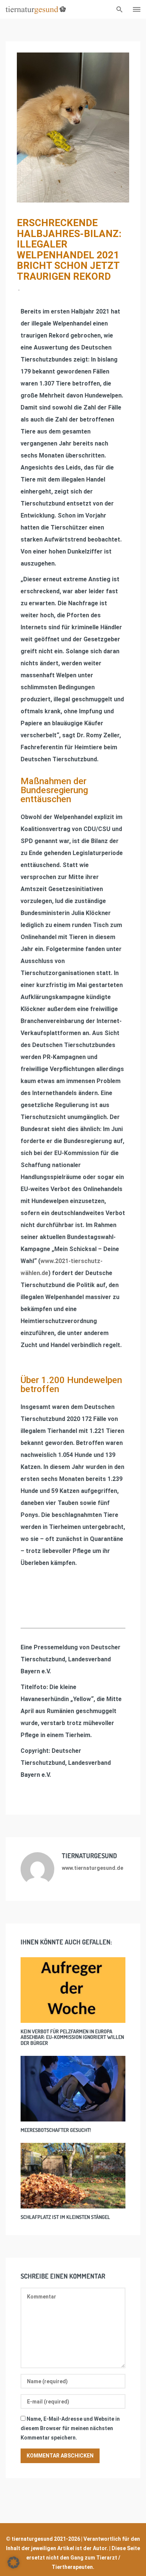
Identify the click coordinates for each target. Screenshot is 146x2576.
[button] (13, 2562)
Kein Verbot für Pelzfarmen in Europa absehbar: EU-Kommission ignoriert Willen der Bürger (72, 2037)
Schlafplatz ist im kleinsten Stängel (65, 2217)
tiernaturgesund (89, 1856)
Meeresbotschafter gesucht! (56, 2130)
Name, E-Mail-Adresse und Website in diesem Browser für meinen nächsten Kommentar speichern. (70, 2428)
